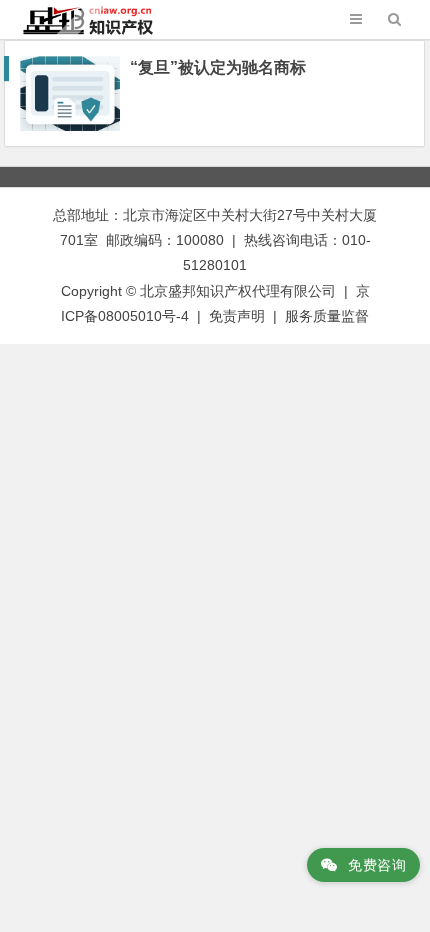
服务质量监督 (327, 316)
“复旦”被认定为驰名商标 (218, 67)
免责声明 (237, 316)
